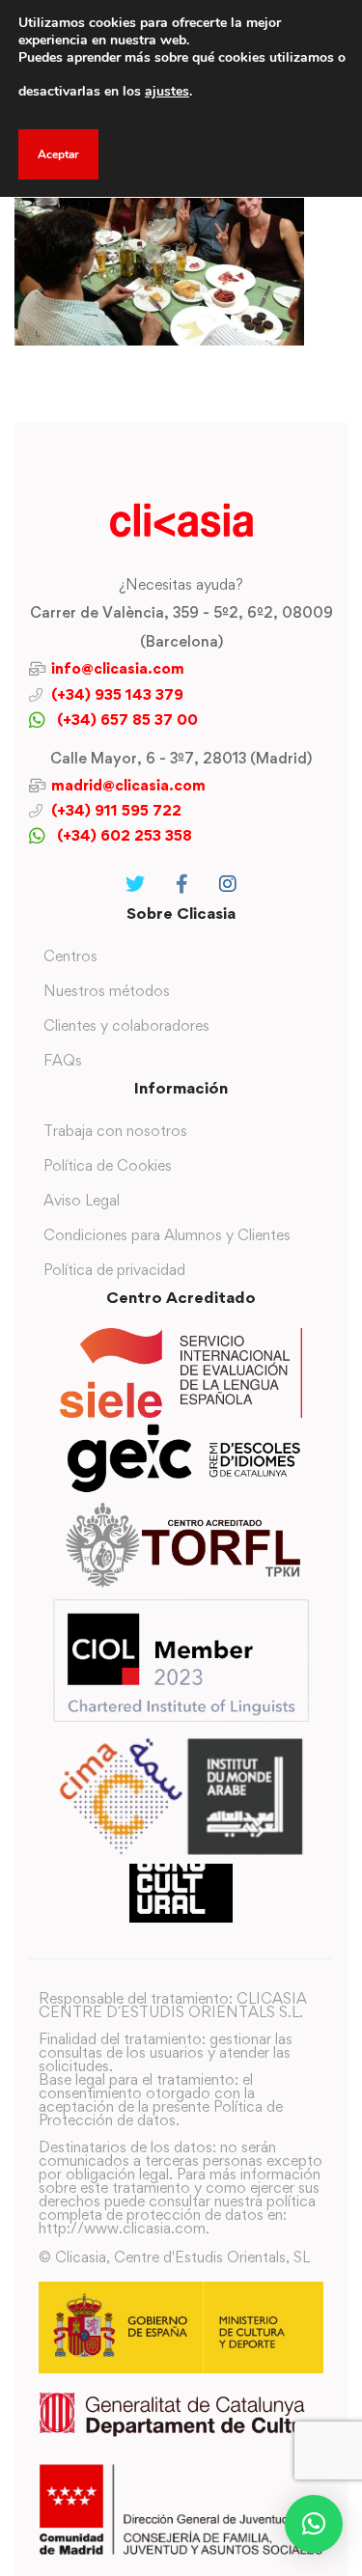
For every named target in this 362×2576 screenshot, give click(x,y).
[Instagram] (228, 884)
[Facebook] (182, 884)
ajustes (167, 91)
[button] (314, 2524)
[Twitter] (135, 884)
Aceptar (58, 154)
